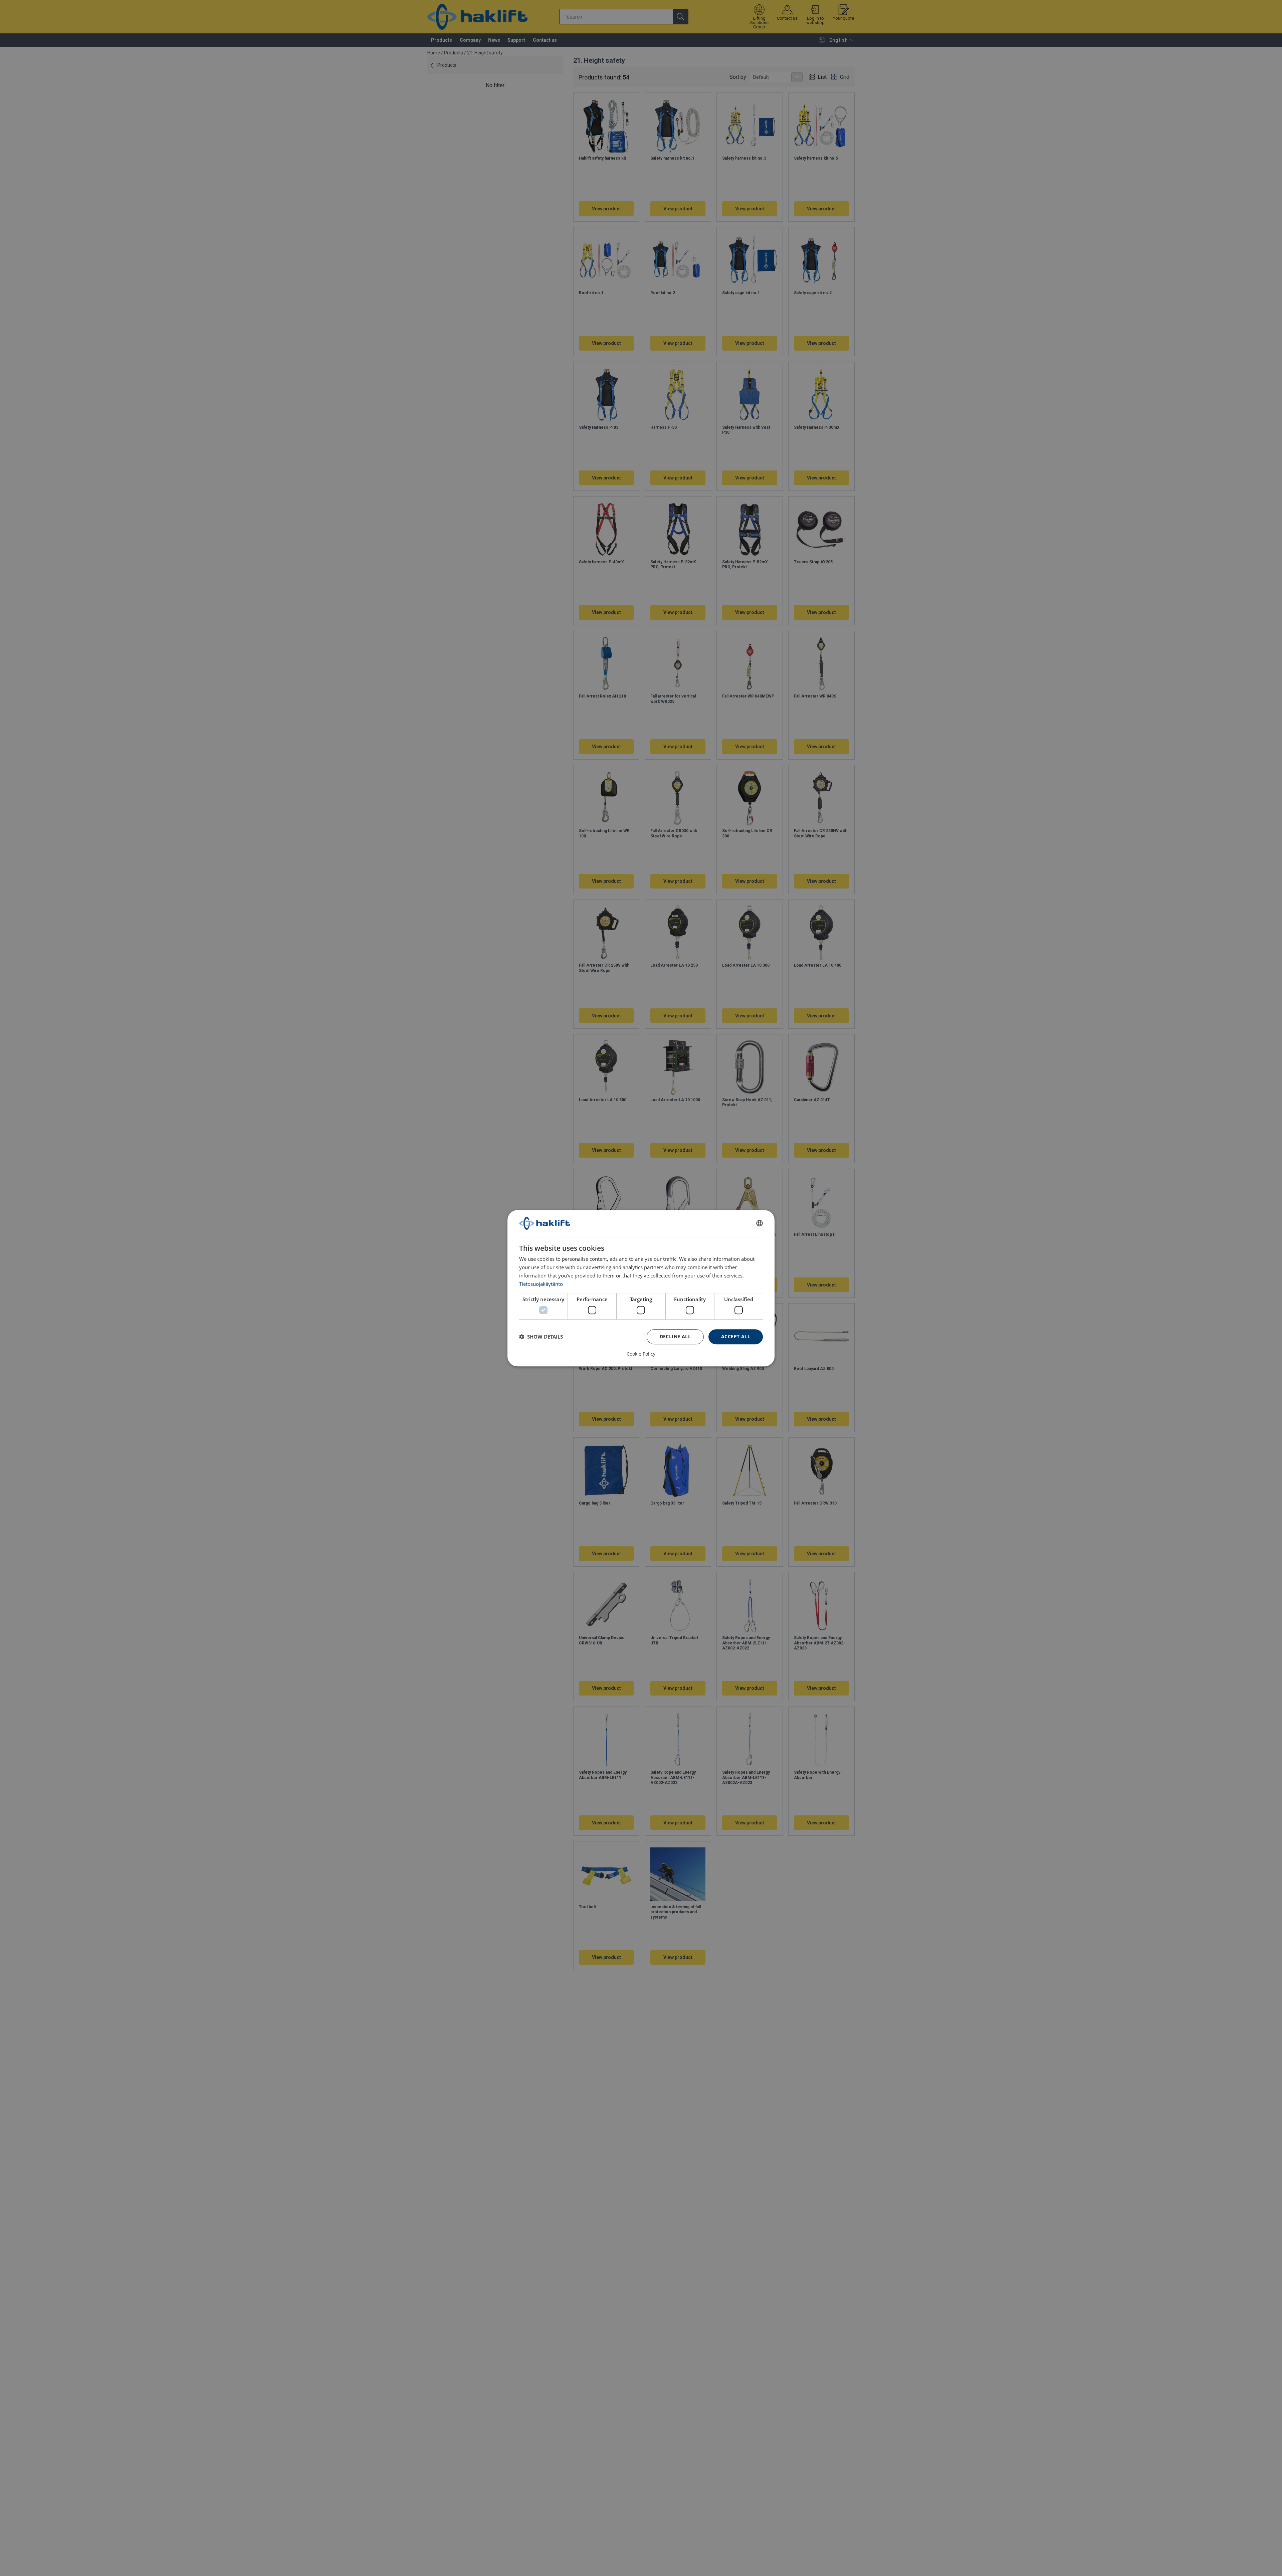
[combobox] (760, 1223)
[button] (541, 1337)
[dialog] (641, 1288)
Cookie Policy (641, 1354)
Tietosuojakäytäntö (541, 1283)
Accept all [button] (736, 1336)
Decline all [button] (675, 1336)
